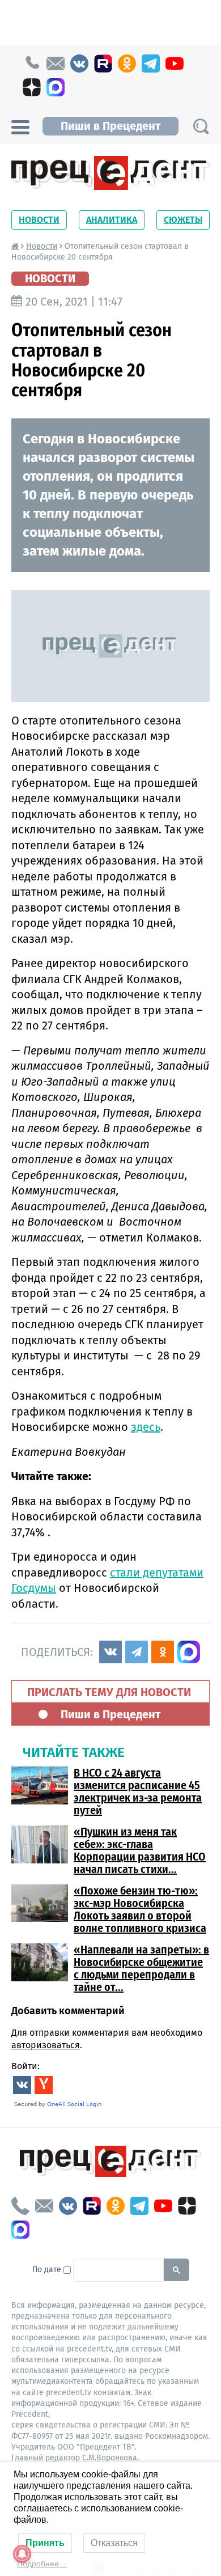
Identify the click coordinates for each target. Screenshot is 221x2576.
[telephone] (32, 63)
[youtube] (175, 63)
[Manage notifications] (22, 2554)
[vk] (79, 63)
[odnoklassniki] (127, 63)
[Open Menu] (20, 126)
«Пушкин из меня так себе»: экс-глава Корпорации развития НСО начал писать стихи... (140, 1850)
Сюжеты (183, 220)
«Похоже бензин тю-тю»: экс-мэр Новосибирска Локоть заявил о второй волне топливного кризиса (140, 1909)
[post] (56, 63)
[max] (56, 87)
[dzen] (32, 87)
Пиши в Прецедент (110, 126)
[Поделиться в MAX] (189, 1652)
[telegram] (151, 63)
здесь (146, 1427)
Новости (39, 220)
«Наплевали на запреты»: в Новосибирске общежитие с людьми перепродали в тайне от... (141, 1968)
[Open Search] (201, 126)
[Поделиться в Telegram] (137, 1652)
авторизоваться (46, 2045)
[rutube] (103, 63)
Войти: (25, 2066)
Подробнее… (42, 2564)
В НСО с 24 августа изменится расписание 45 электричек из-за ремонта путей (138, 1791)
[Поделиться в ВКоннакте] (110, 1652)
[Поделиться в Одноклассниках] (163, 1652)
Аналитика (112, 220)
